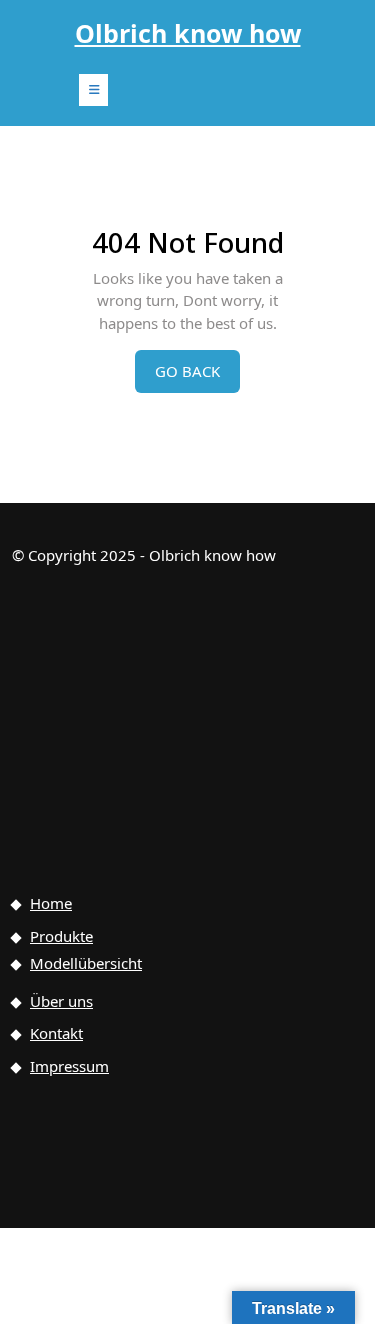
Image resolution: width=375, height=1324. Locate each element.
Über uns (61, 1001)
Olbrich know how (188, 33)
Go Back (197, 376)
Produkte (61, 936)
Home (51, 903)
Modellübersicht (86, 963)
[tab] (93, 90)
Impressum (69, 1066)
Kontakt (56, 1033)
